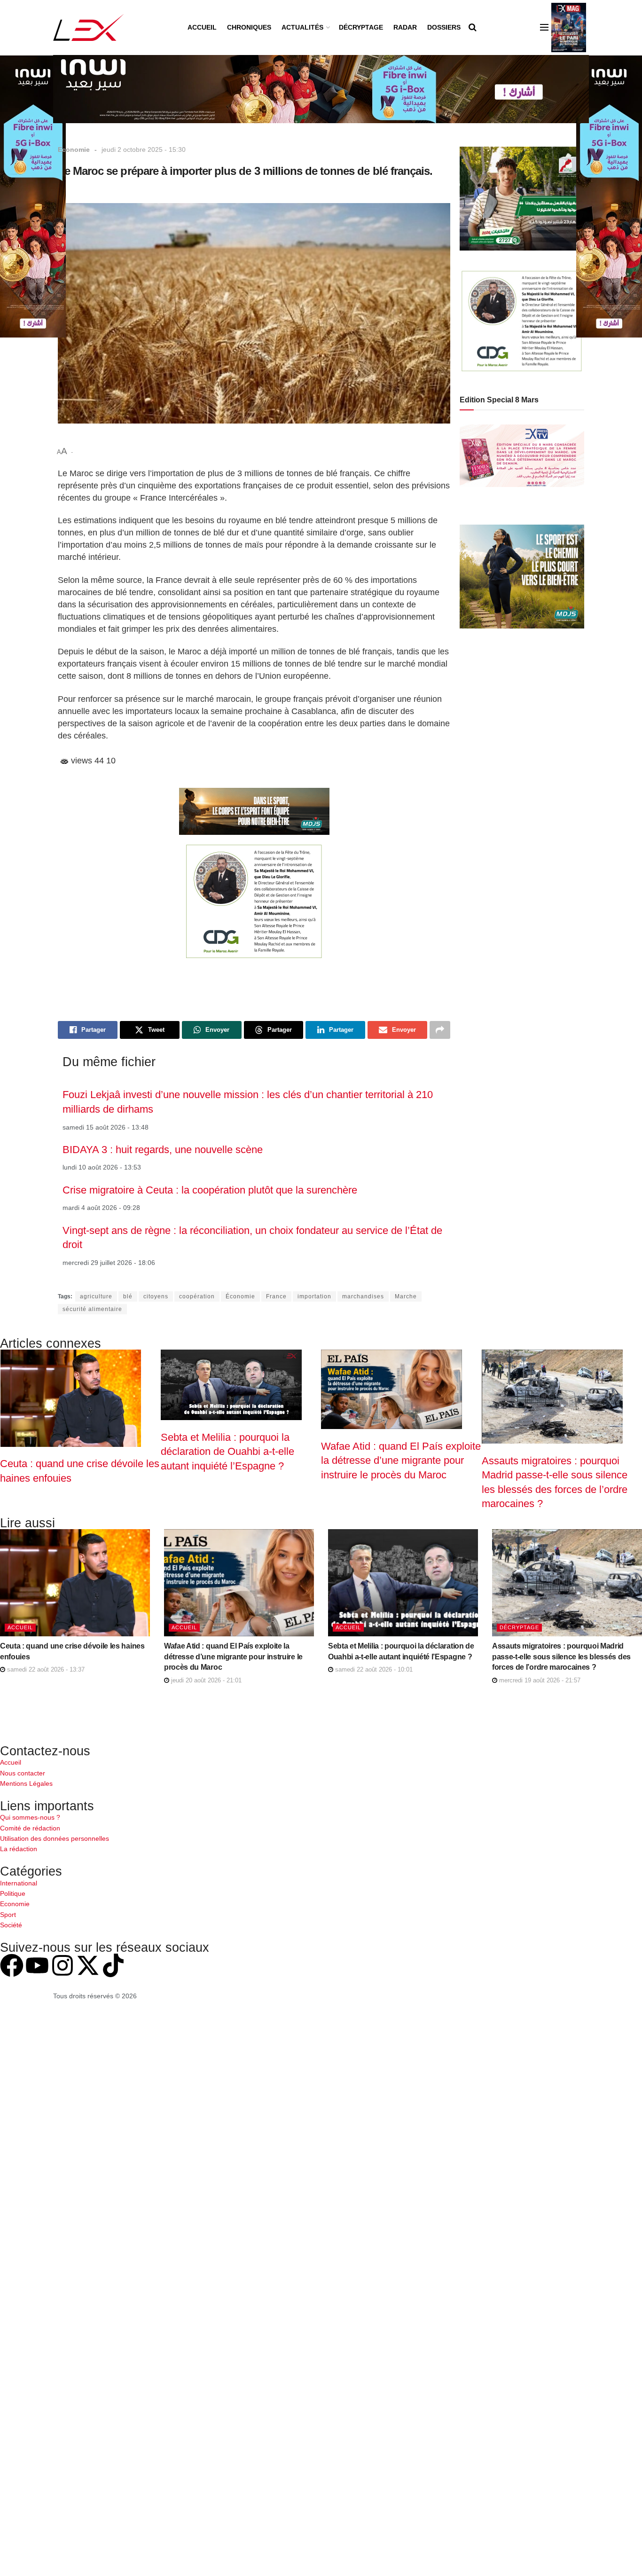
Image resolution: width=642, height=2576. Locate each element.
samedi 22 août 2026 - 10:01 (373, 1669)
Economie (74, 149)
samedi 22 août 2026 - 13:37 (45, 1669)
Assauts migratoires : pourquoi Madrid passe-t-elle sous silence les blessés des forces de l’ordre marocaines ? (561, 1657)
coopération (197, 1296)
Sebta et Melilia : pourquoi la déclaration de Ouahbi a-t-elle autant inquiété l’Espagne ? (227, 1452)
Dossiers (444, 27)
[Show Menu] (544, 27)
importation (314, 1296)
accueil (20, 1627)
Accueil (202, 27)
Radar (405, 27)
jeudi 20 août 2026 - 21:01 (205, 1680)
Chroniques (249, 27)
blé (128, 1296)
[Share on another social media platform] (440, 1030)
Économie (240, 1296)
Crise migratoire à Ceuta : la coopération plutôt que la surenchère (210, 1190)
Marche (406, 1296)
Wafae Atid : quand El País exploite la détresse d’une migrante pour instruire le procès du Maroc (401, 1461)
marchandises (363, 1296)
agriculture (96, 1296)
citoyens (156, 1296)
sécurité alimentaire (92, 1309)
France (276, 1296)
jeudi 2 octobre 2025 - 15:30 (144, 149)
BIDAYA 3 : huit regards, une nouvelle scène (163, 1150)
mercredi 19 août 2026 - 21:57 (539, 1680)
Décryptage (361, 27)
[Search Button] (473, 27)
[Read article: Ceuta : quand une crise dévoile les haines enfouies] (75, 1583)
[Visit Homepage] (89, 27)
